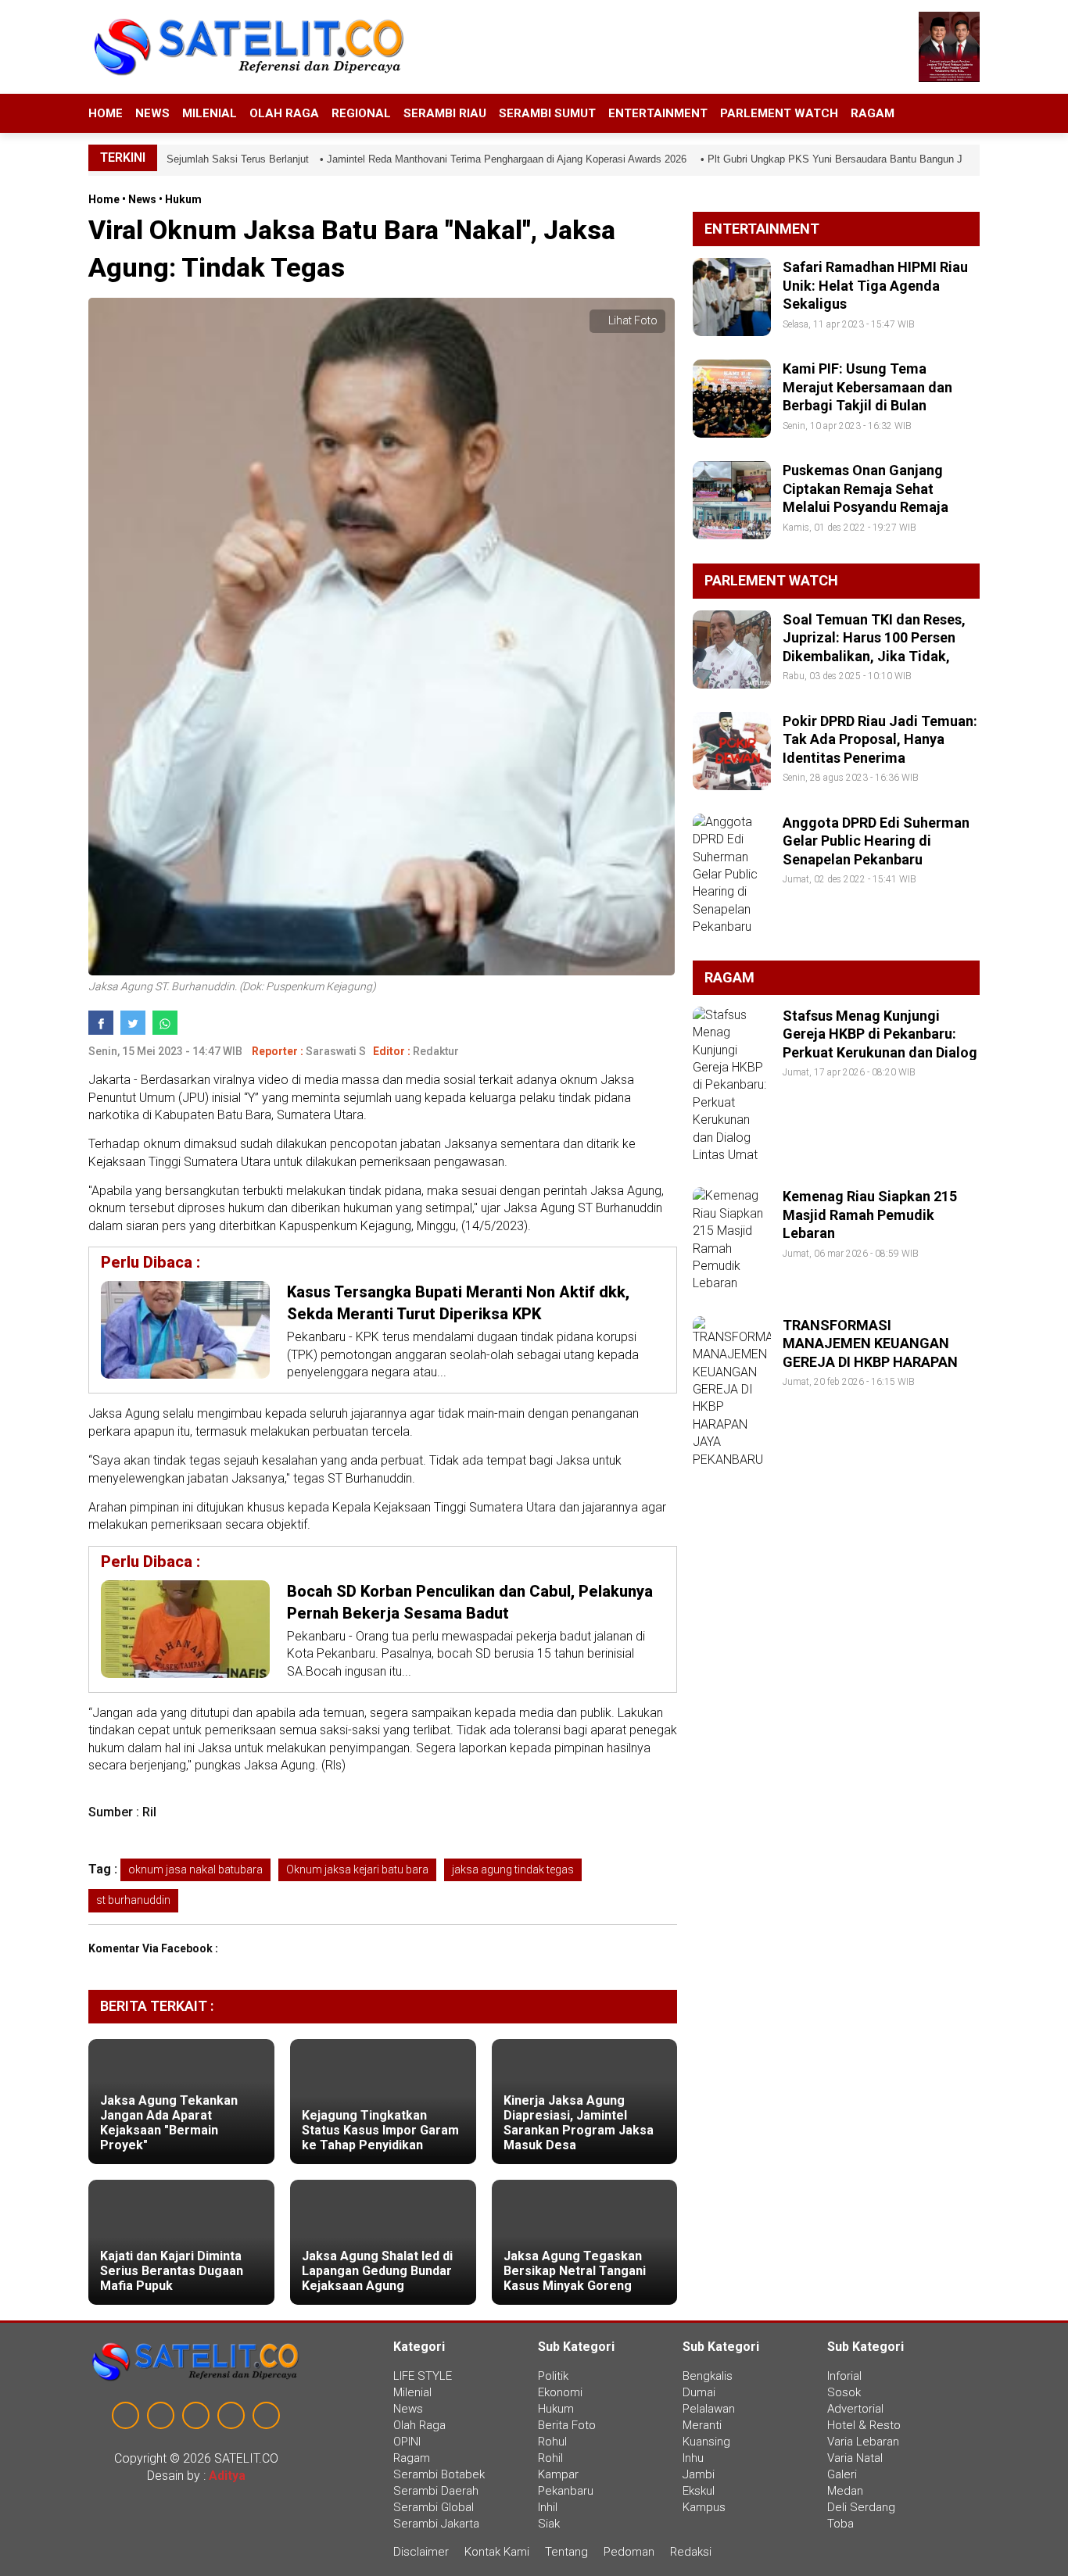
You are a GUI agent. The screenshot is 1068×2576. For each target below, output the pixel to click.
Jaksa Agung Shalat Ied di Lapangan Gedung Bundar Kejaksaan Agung (377, 2271)
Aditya (227, 2476)
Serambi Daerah (436, 2491)
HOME (106, 113)
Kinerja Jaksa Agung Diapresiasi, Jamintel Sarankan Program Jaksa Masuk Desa (579, 2123)
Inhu (693, 2458)
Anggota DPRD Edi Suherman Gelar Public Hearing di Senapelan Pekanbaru (876, 841)
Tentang (566, 2552)
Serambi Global (434, 2507)
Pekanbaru (566, 2491)
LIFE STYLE (423, 2376)
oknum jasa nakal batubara (195, 1869)
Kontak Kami (497, 2552)
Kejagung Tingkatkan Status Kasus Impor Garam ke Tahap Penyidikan (380, 2130)
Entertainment (658, 113)
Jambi (699, 2474)
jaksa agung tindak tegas (513, 1869)
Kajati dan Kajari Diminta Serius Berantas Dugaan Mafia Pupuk (172, 2271)
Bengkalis (708, 2376)
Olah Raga (284, 113)
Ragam (873, 113)
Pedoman (629, 2552)
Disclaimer (423, 2552)
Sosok (844, 2392)
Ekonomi (560, 2392)
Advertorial (855, 2409)
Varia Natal (855, 2458)
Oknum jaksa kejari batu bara (357, 1869)
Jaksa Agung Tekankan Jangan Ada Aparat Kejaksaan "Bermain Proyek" (169, 2123)
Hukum (183, 199)
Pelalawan (709, 2409)
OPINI (407, 2442)
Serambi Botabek (439, 2474)
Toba (840, 2524)
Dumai (699, 2392)
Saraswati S (336, 1051)
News (152, 113)
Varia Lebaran (863, 2442)
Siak (549, 2524)
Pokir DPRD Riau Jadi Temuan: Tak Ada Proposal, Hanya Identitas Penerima (880, 739)
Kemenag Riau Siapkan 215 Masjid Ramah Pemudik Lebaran (870, 1215)
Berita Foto (567, 2425)
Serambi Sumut (547, 113)
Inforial (844, 2376)
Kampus (704, 2507)
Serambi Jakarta (436, 2524)
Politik (553, 2376)
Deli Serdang (861, 2507)
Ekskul (699, 2491)
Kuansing (706, 2442)
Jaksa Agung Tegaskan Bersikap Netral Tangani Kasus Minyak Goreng (575, 2271)
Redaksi (691, 2552)
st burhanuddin (133, 1900)
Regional (361, 113)
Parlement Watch (779, 113)
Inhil (548, 2507)
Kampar (558, 2474)
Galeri (842, 2474)
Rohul (552, 2442)
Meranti (702, 2425)
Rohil (550, 2458)
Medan (845, 2491)
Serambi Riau (445, 113)
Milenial (210, 113)
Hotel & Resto (864, 2425)
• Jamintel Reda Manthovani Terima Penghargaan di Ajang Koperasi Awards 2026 (484, 159)
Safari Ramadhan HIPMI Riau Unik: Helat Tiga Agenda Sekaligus (875, 285)
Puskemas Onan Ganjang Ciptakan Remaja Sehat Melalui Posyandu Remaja (866, 488)
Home (104, 199)
